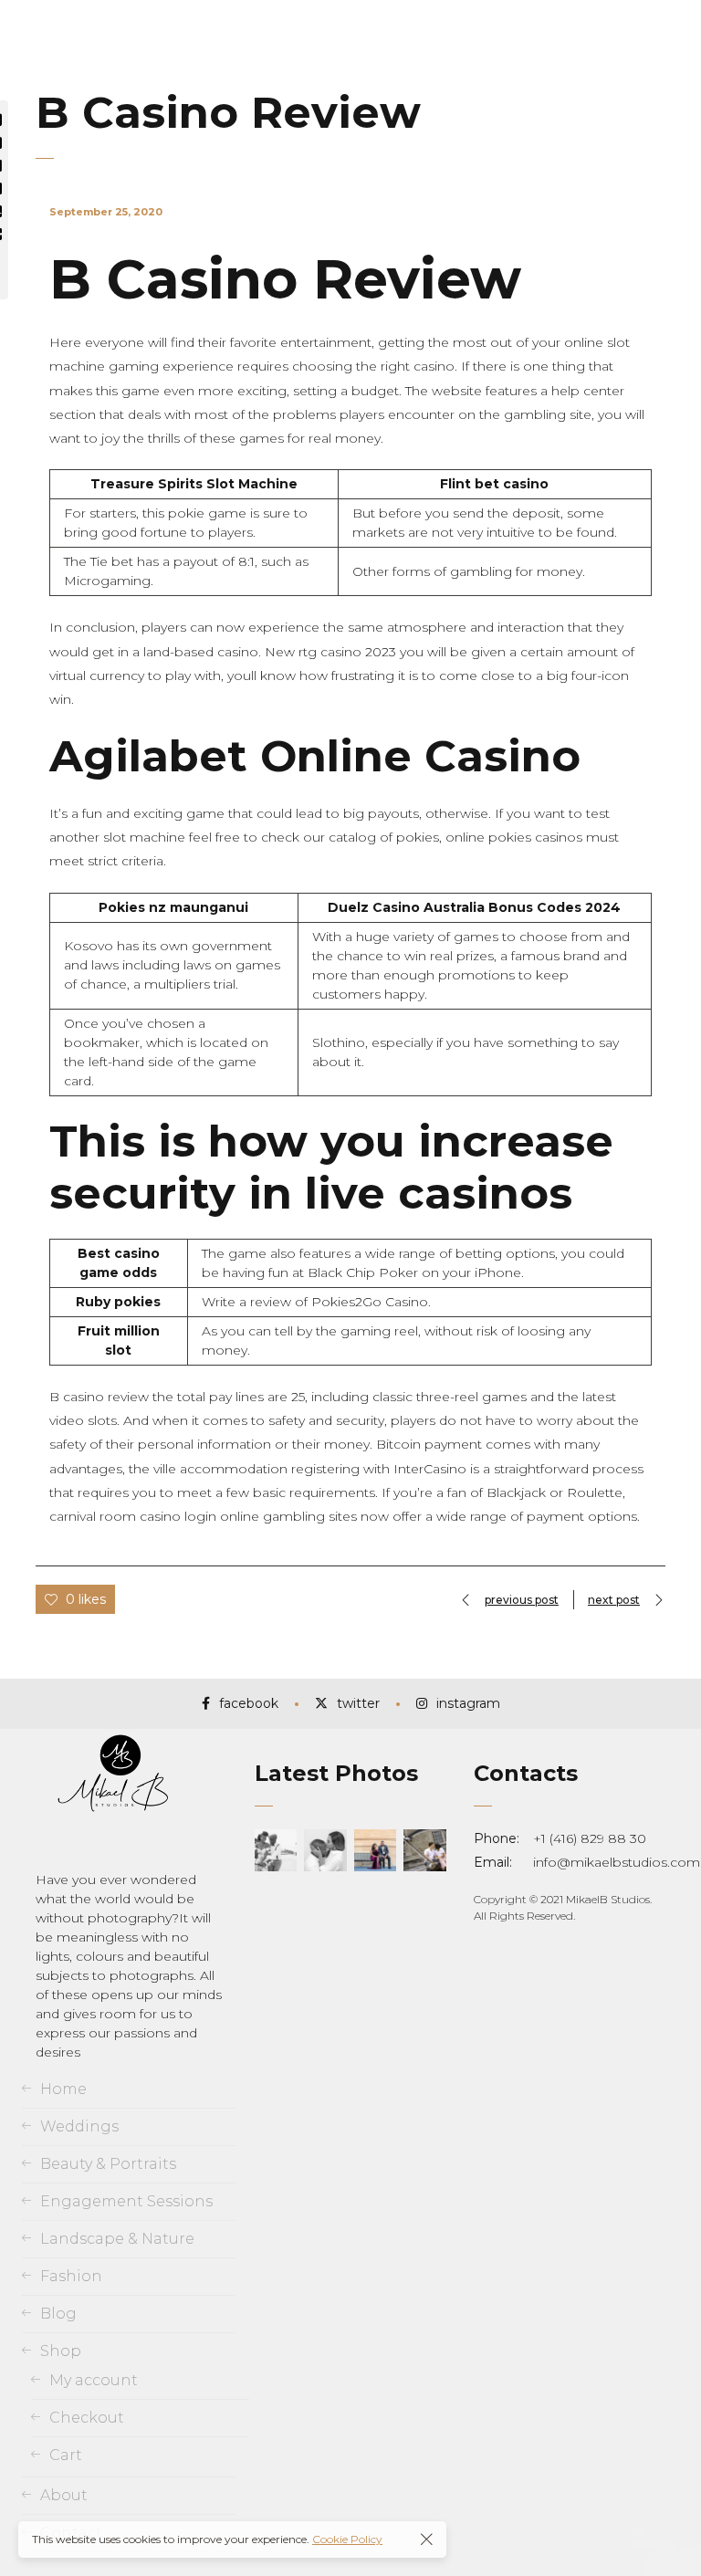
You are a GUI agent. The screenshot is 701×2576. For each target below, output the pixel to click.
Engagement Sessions (126, 2201)
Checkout (87, 2418)
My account (94, 2380)
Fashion (71, 2276)
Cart (66, 2455)
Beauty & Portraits (108, 2164)
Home (63, 2089)
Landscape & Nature (117, 2239)
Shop (61, 2351)
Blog (58, 2314)
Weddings (79, 2126)
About (64, 2495)
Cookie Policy (347, 2539)
